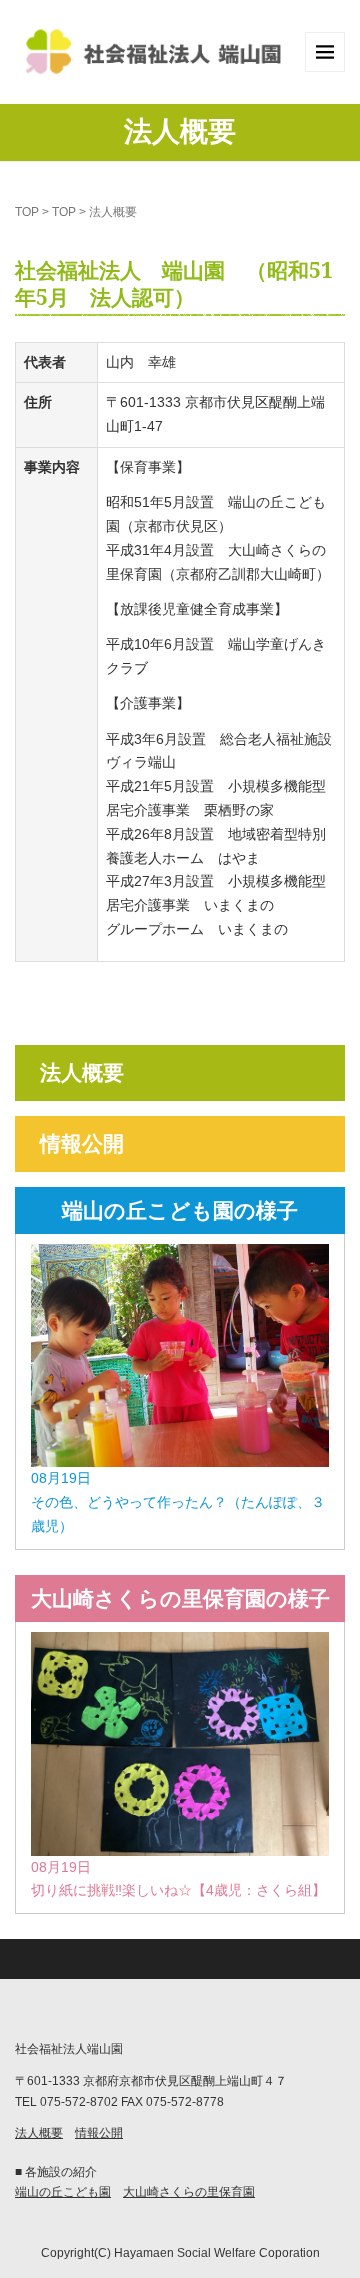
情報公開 (82, 1143)
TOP (27, 212)
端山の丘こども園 (63, 2192)
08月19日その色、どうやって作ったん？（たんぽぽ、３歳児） (178, 1502)
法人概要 (82, 1072)
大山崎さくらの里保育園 (189, 2192)
